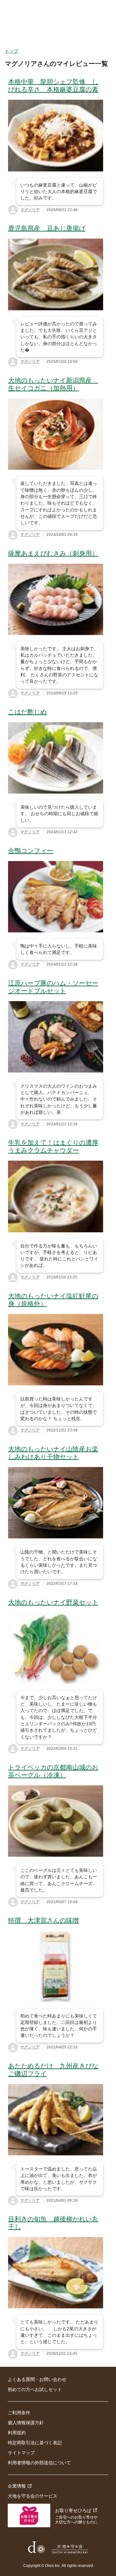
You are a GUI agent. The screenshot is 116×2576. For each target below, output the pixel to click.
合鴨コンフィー (31, 851)
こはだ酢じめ (27, 712)
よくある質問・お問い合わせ (37, 2379)
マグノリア (30, 210)
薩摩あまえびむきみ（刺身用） (53, 553)
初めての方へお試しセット (35, 2389)
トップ (12, 51)
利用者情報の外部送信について (39, 2463)
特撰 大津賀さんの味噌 (43, 1920)
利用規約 (17, 2433)
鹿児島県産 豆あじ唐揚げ (47, 228)
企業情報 (17, 2486)
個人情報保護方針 (26, 2423)
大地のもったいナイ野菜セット (53, 1602)
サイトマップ (21, 2453)
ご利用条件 (19, 2413)
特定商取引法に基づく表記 (35, 2443)
